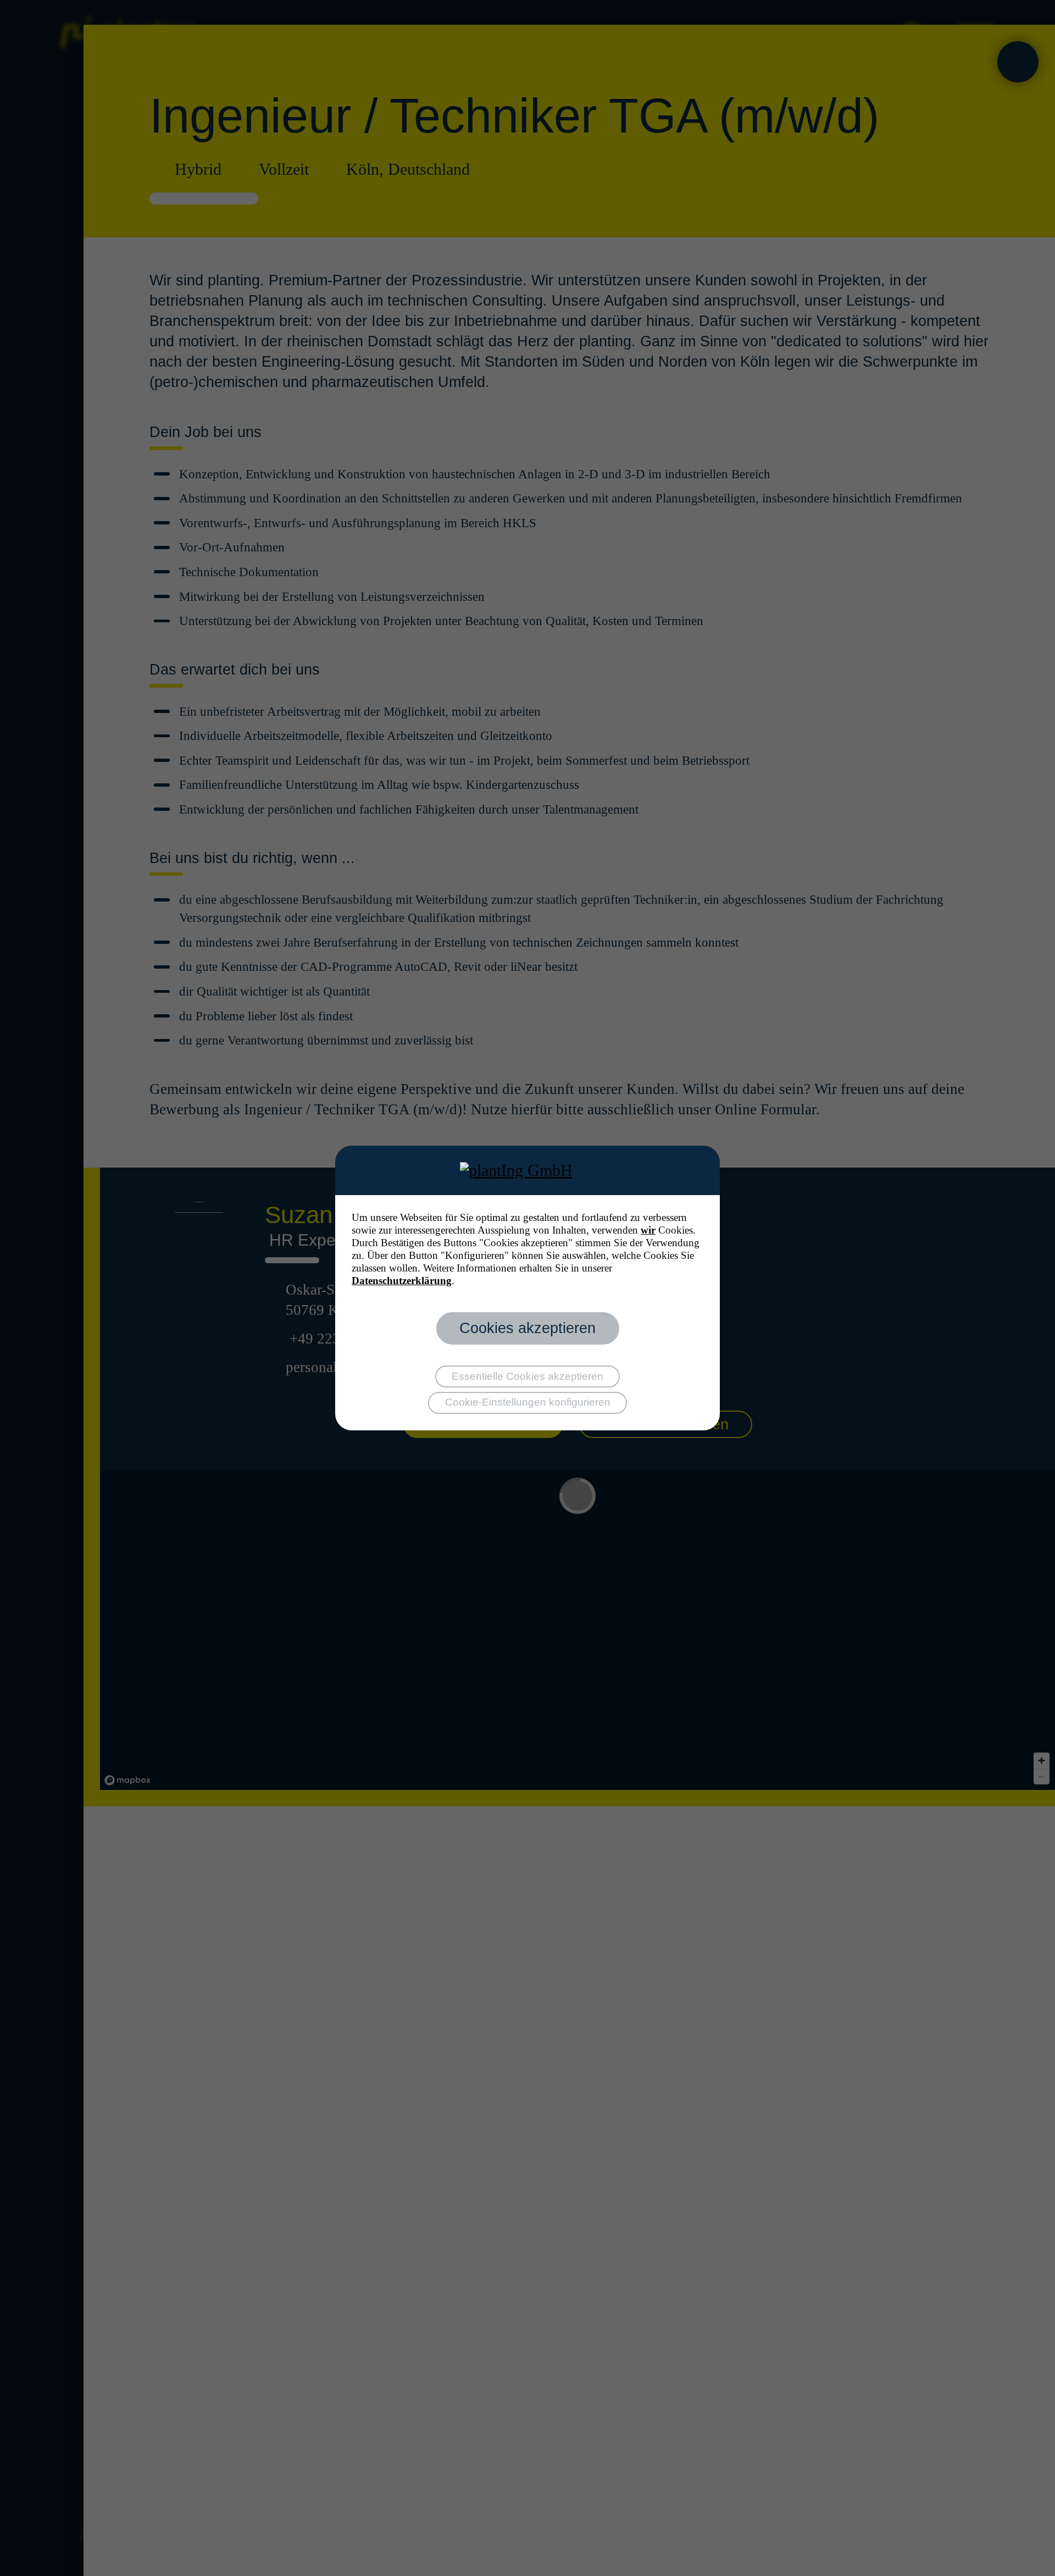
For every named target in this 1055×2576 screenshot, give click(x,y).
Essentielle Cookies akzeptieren (527, 1376)
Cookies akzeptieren (527, 1328)
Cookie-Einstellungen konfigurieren (528, 1402)
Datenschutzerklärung (402, 1281)
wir (648, 1230)
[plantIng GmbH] (528, 1170)
